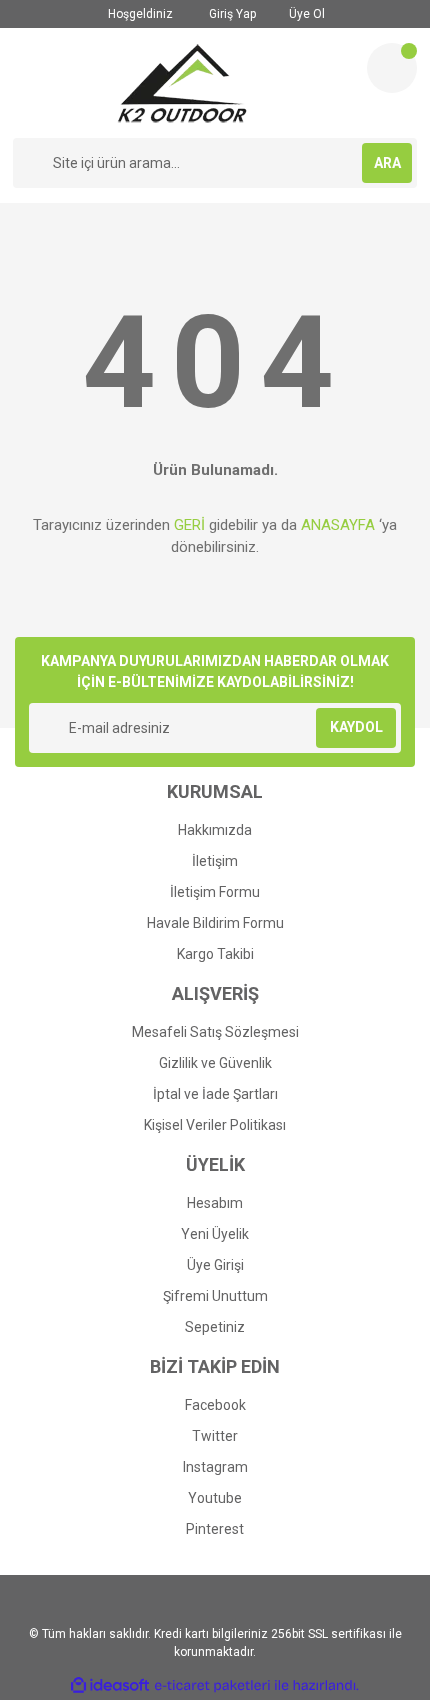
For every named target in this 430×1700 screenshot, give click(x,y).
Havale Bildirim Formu (215, 923)
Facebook (215, 1405)
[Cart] (392, 68)
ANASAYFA (338, 525)
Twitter (215, 1436)
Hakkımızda (215, 830)
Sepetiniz (215, 1327)
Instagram (215, 1467)
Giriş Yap (231, 14)
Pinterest (215, 1529)
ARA (387, 163)
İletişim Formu (215, 892)
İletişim (215, 861)
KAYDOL (356, 727)
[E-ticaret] (212, 1685)
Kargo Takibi (215, 954)
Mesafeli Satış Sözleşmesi (215, 1032)
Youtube (215, 1498)
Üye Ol (305, 14)
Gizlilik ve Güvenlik (215, 1063)
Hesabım (215, 1203)
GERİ (189, 525)
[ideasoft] (110, 1685)
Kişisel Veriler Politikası (215, 1125)
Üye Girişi (215, 1265)
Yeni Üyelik (215, 1234)
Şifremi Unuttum (215, 1296)
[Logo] (182, 83)
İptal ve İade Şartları (215, 1094)
